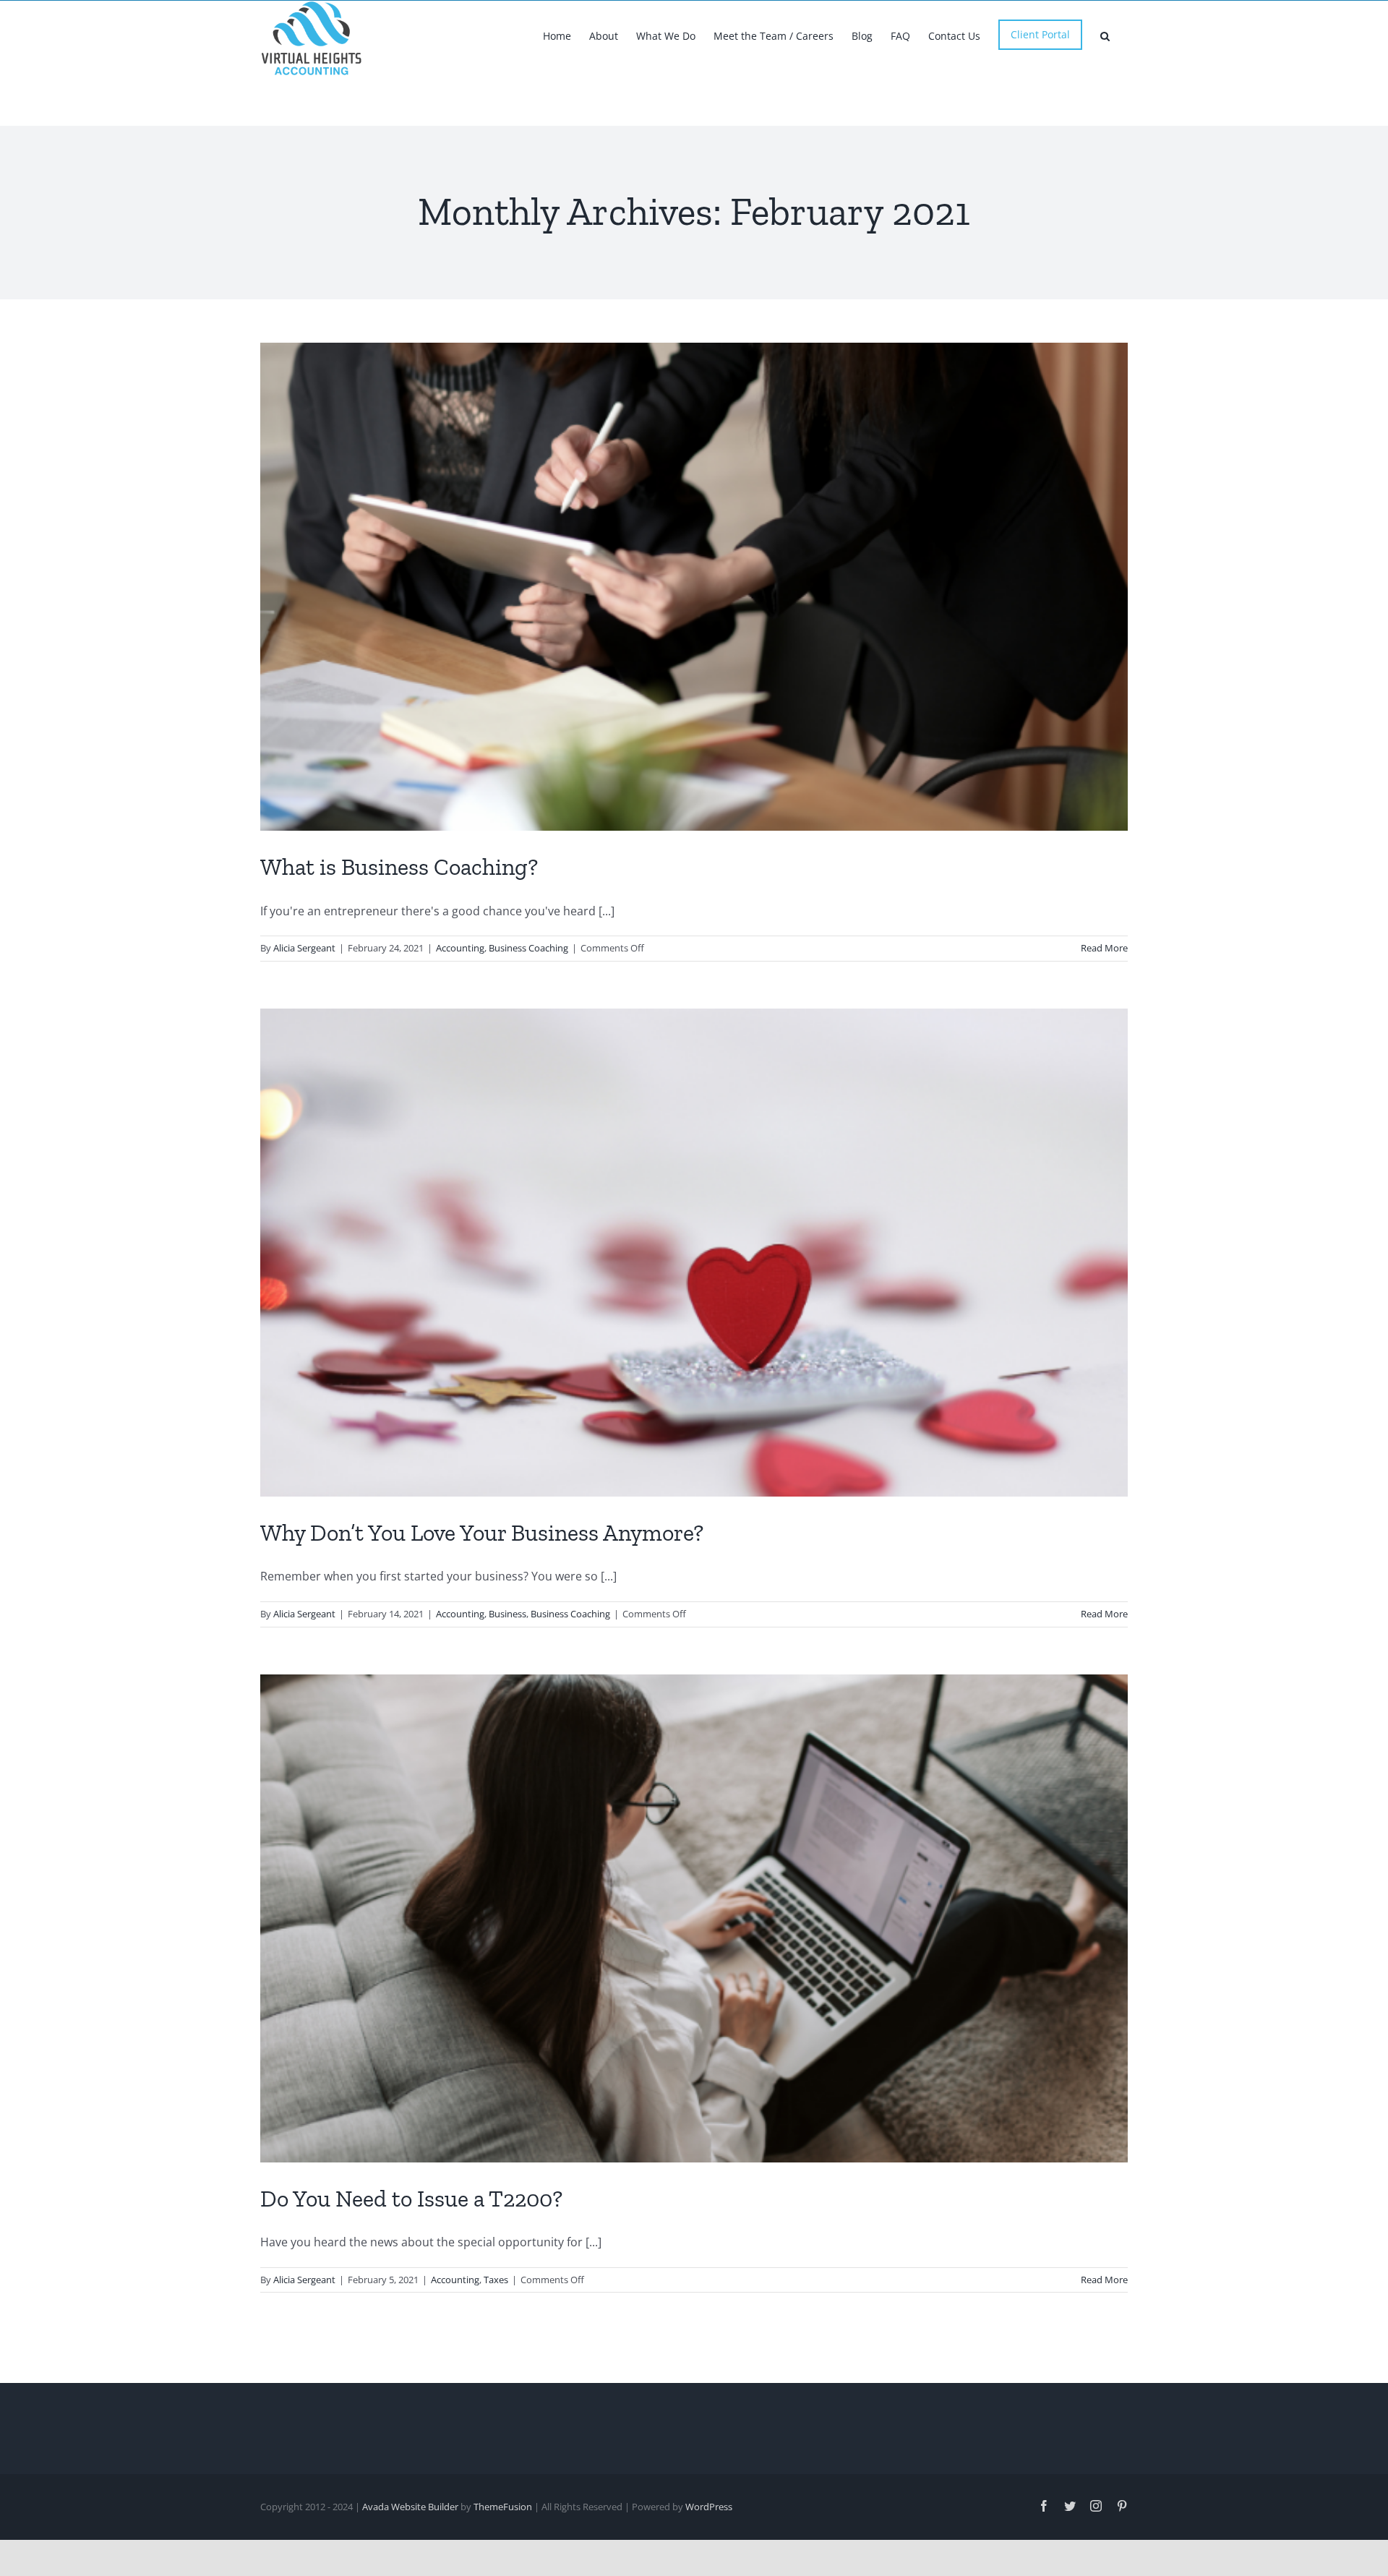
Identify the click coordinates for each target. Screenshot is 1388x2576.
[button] (1105, 35)
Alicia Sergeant (304, 948)
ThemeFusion (503, 2507)
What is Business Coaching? (399, 867)
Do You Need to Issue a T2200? (411, 2199)
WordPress (709, 2507)
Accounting (460, 948)
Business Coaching (528, 948)
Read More (1104, 948)
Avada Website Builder (410, 2507)
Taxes (496, 2280)
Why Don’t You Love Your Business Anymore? (482, 1533)
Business (507, 1614)
